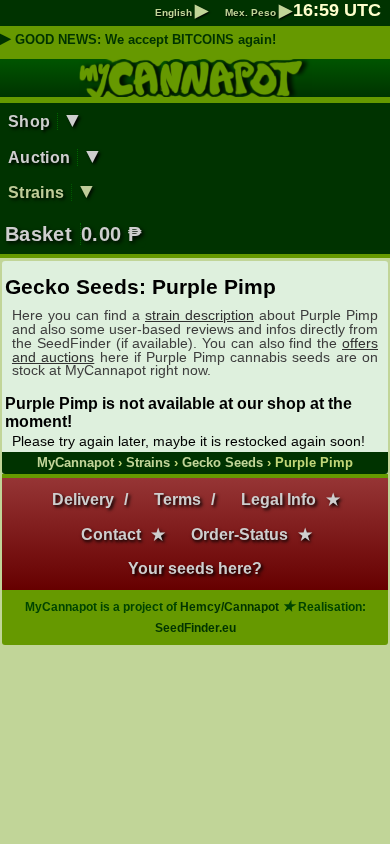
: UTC (337, 10)
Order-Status (239, 534)
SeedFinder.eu (195, 628)
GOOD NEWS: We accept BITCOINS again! (145, 39)
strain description (199, 315)
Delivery (83, 499)
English (181, 12)
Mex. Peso (258, 12)
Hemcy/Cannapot (229, 607)
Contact (111, 534)
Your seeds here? (195, 568)
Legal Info (278, 499)
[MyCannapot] (195, 88)
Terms (177, 499)
